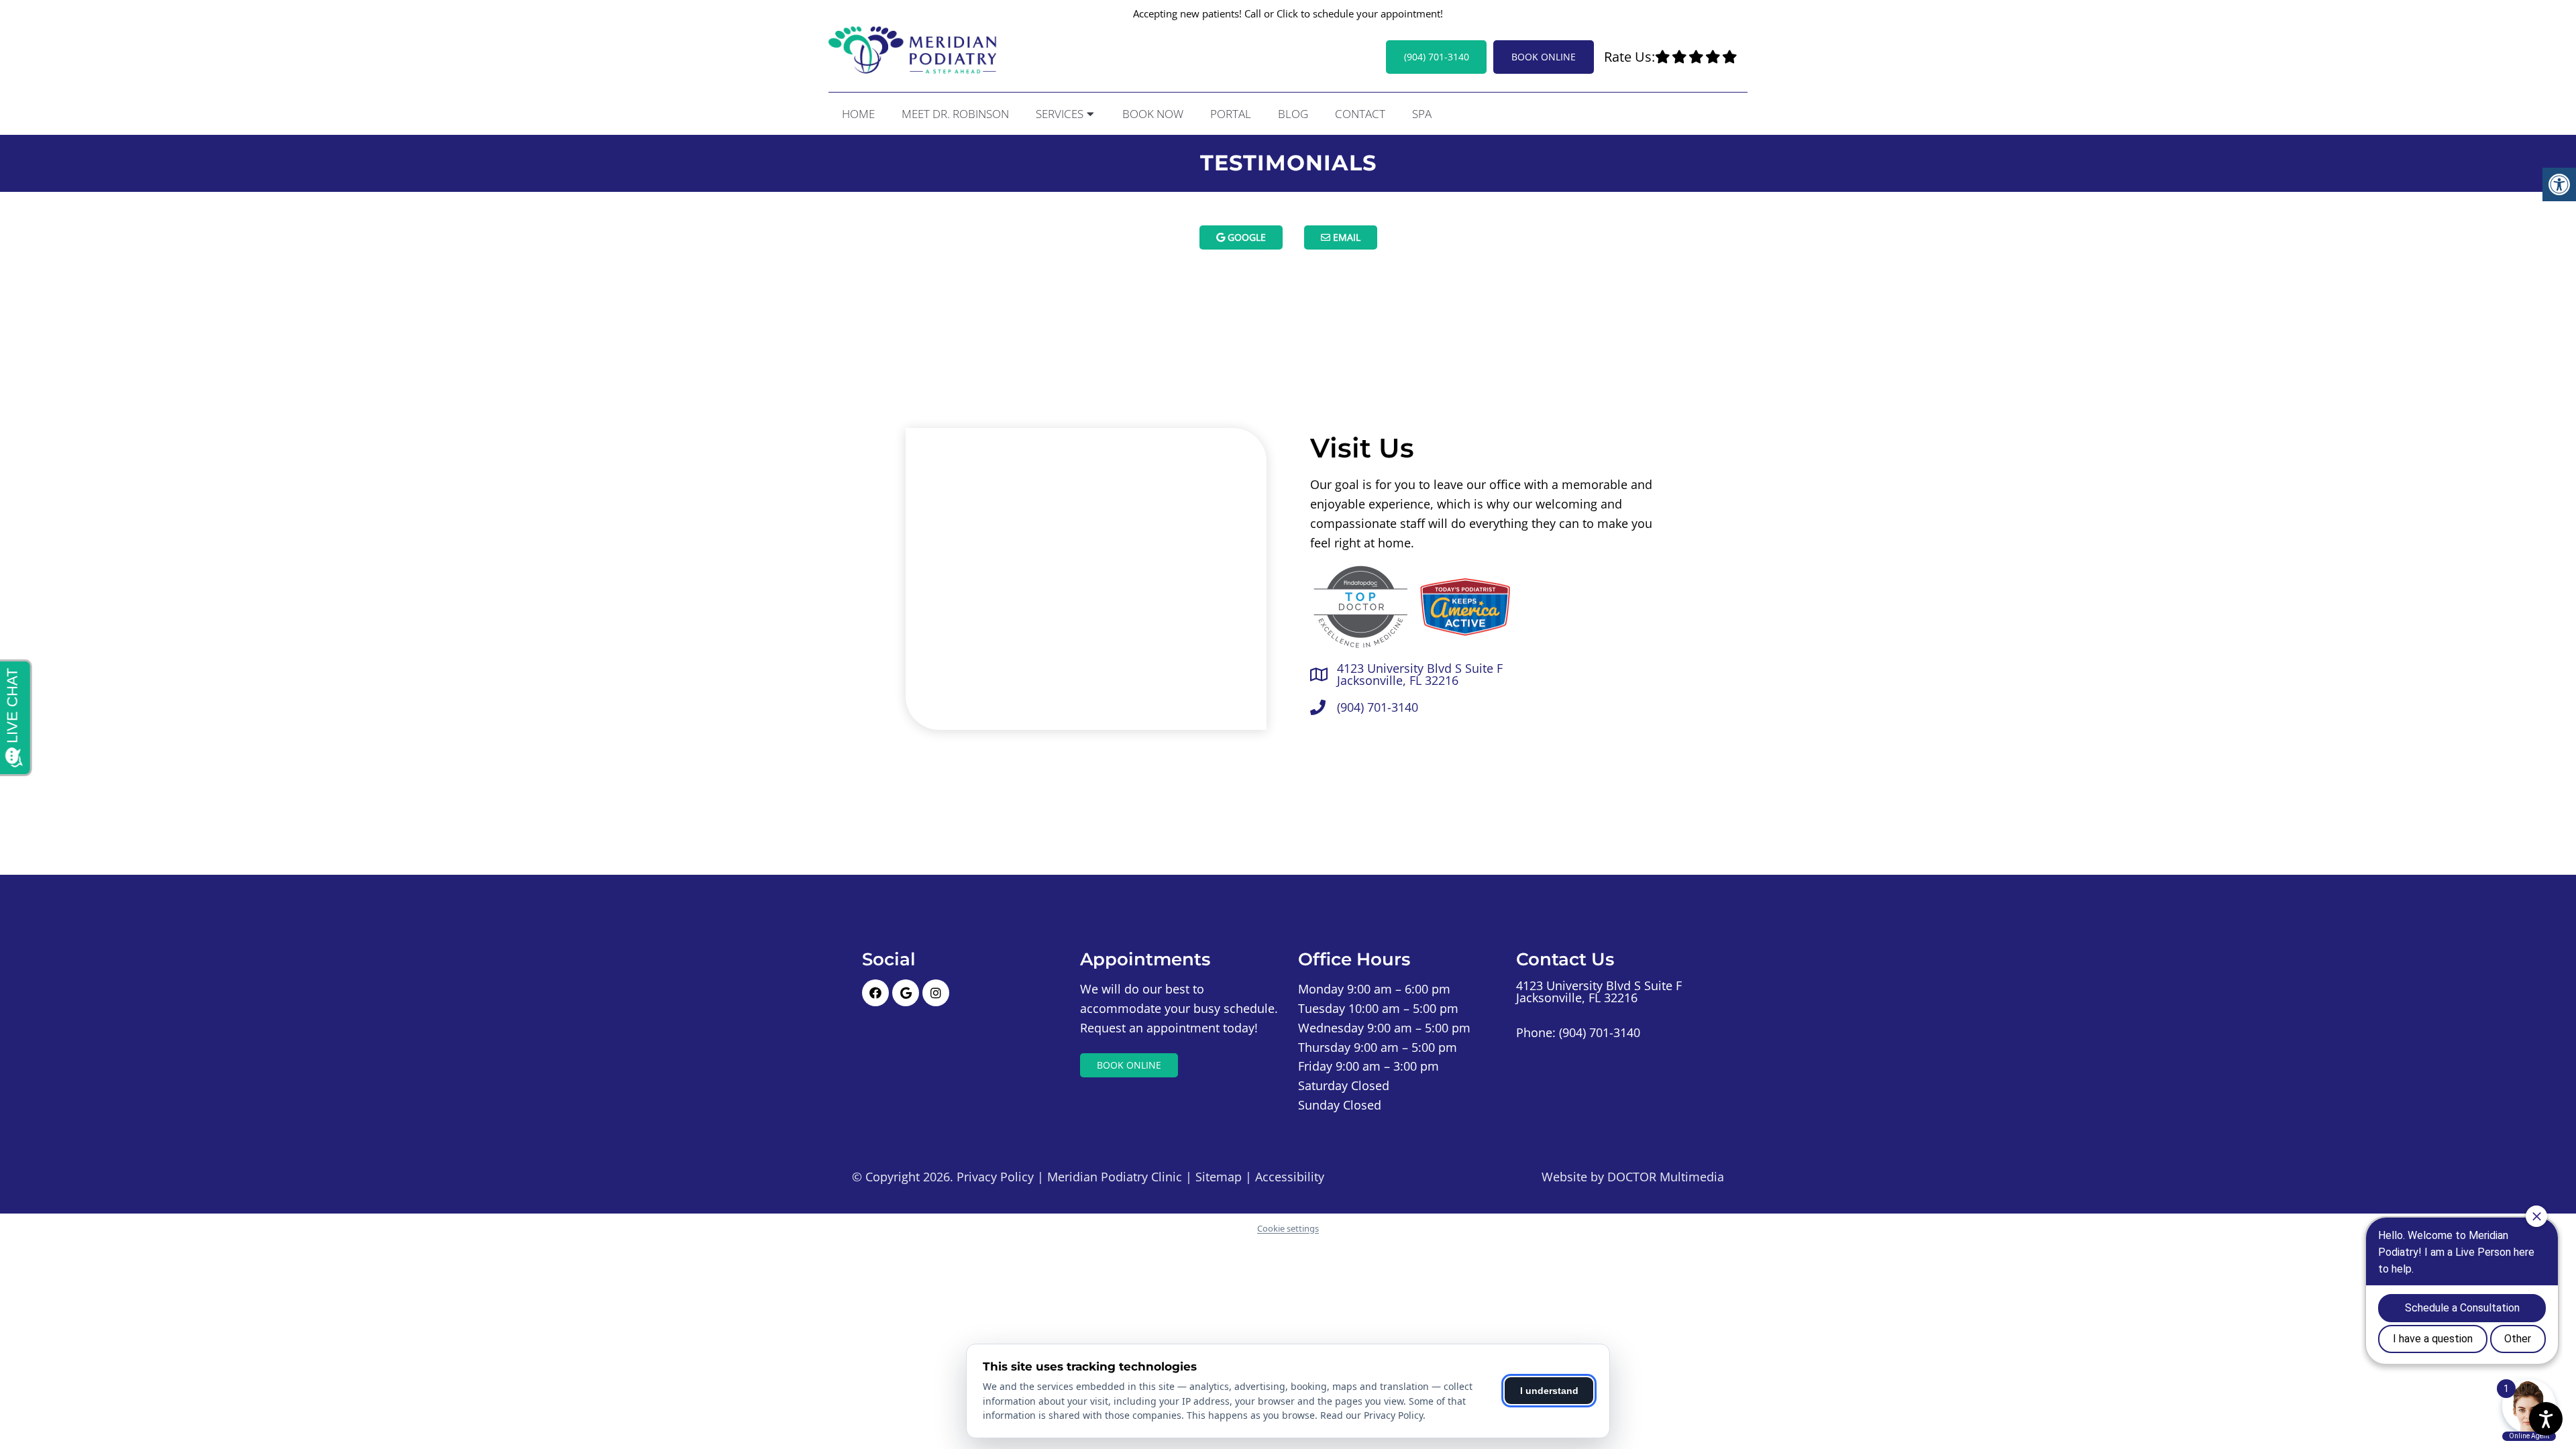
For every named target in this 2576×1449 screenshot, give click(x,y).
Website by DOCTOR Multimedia (1633, 1177)
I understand (1549, 1391)
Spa (1422, 114)
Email (1345, 237)
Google (1245, 237)
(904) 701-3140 (1437, 57)
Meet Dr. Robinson (955, 114)
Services (1060, 114)
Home (858, 114)
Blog (1293, 114)
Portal (1231, 114)
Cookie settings (1288, 1228)
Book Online (1544, 57)
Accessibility (1290, 1177)
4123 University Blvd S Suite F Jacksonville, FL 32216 (1420, 674)
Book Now (1153, 114)
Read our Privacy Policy (1372, 1415)
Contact (1360, 114)
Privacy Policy (995, 1177)
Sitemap (1219, 1177)
